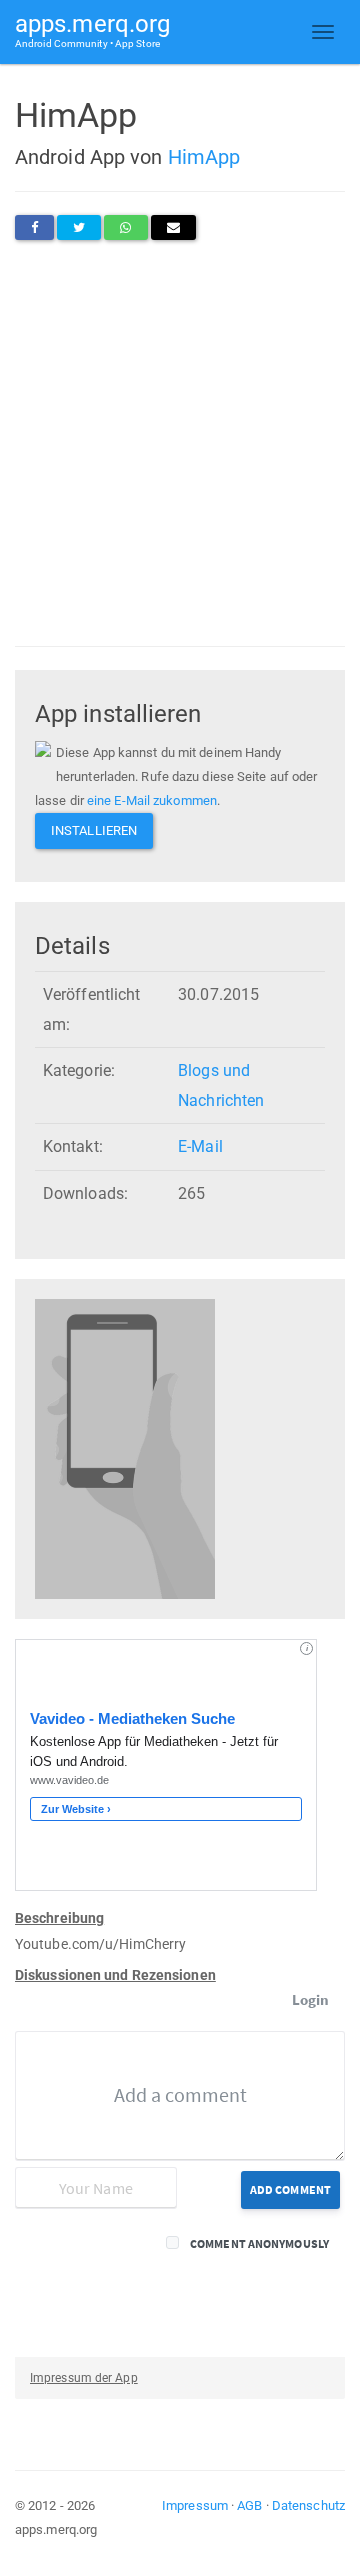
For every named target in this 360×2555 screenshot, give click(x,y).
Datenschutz (308, 2505)
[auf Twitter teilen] (79, 227)
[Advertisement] (180, 443)
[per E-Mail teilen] (173, 227)
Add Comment (290, 2189)
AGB (249, 2505)
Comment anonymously (259, 2243)
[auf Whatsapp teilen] (125, 227)
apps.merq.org (92, 29)
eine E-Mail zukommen (152, 800)
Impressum (195, 2505)
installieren (94, 830)
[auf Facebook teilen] (34, 227)
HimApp (204, 157)
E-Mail (200, 1146)
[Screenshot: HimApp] (125, 1448)
